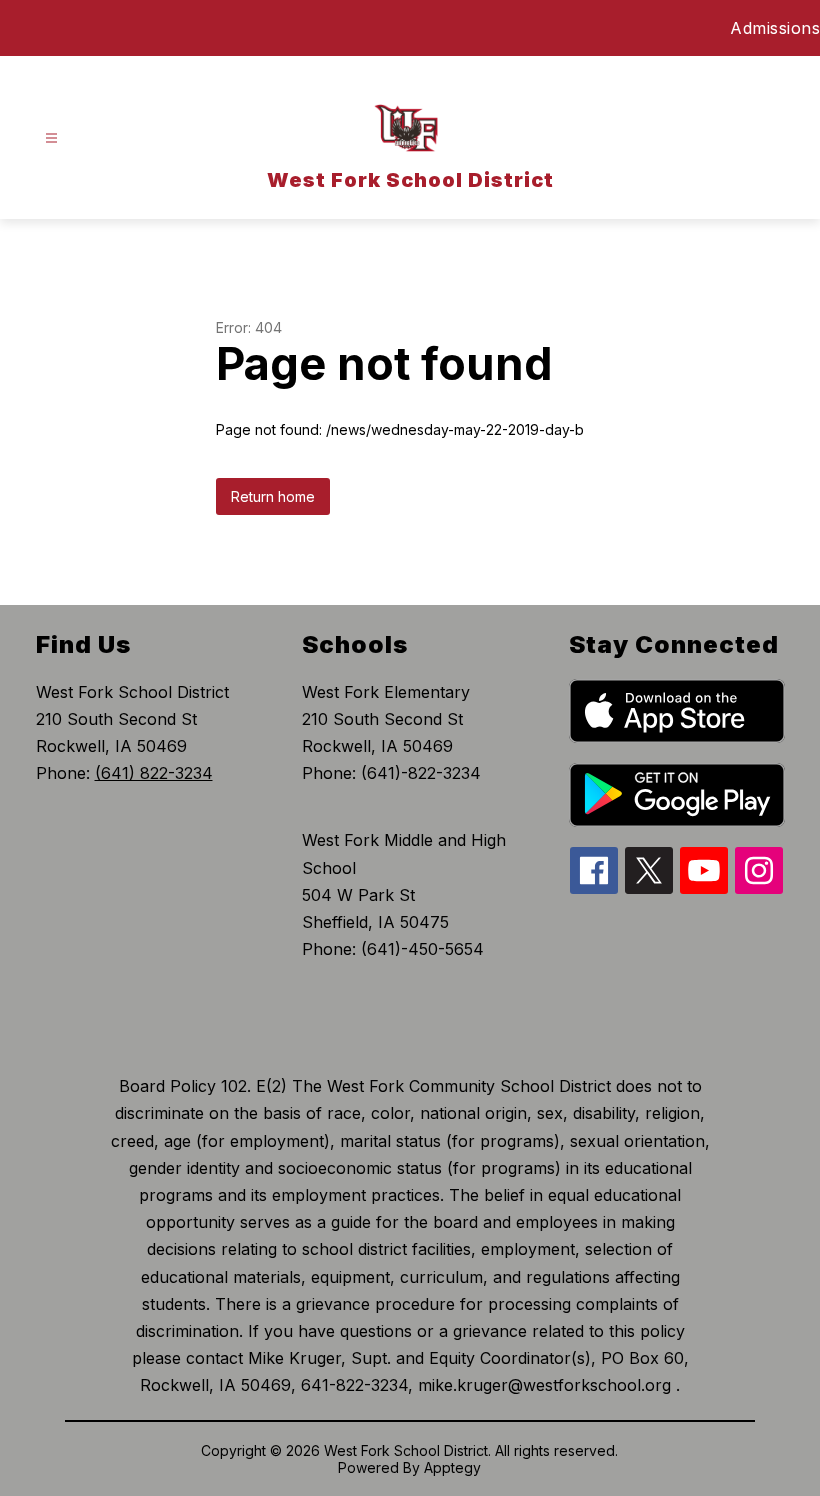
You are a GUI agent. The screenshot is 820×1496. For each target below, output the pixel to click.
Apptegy (452, 1467)
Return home (273, 496)
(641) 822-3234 (154, 773)
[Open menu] (51, 138)
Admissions (775, 28)
